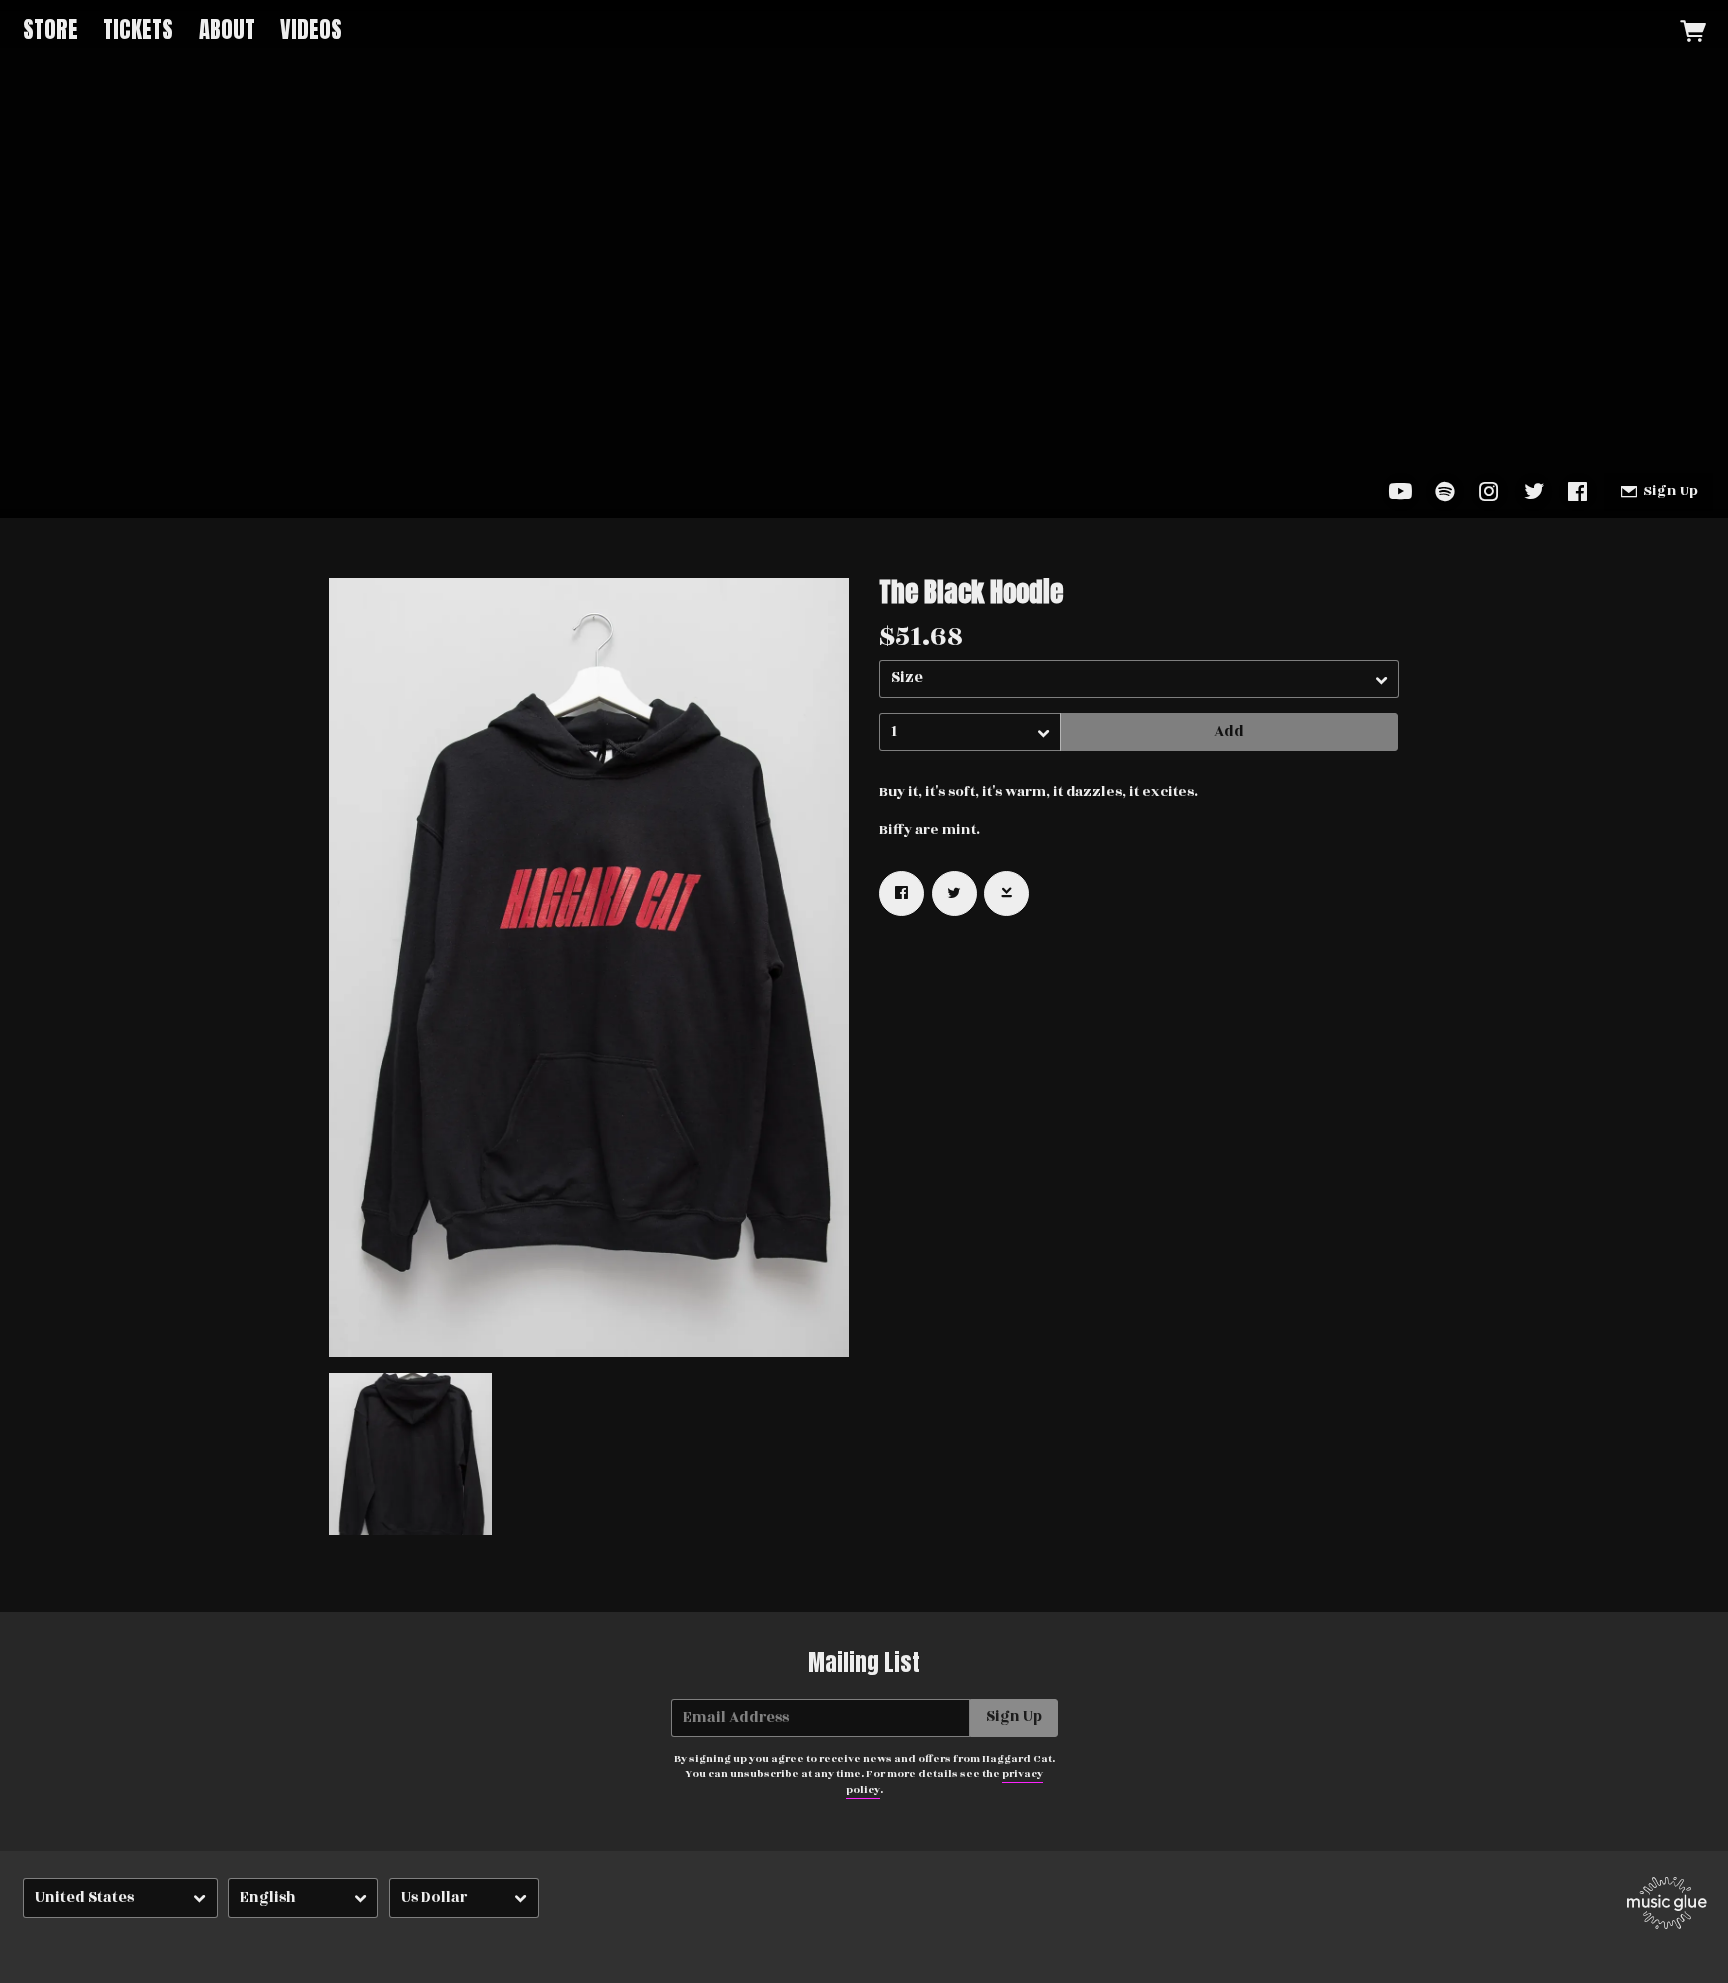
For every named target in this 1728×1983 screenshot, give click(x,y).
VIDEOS (311, 29)
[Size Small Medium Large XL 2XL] (1139, 679)
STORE (50, 29)
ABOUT (227, 29)
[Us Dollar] (464, 1898)
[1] (970, 732)
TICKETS (138, 29)
